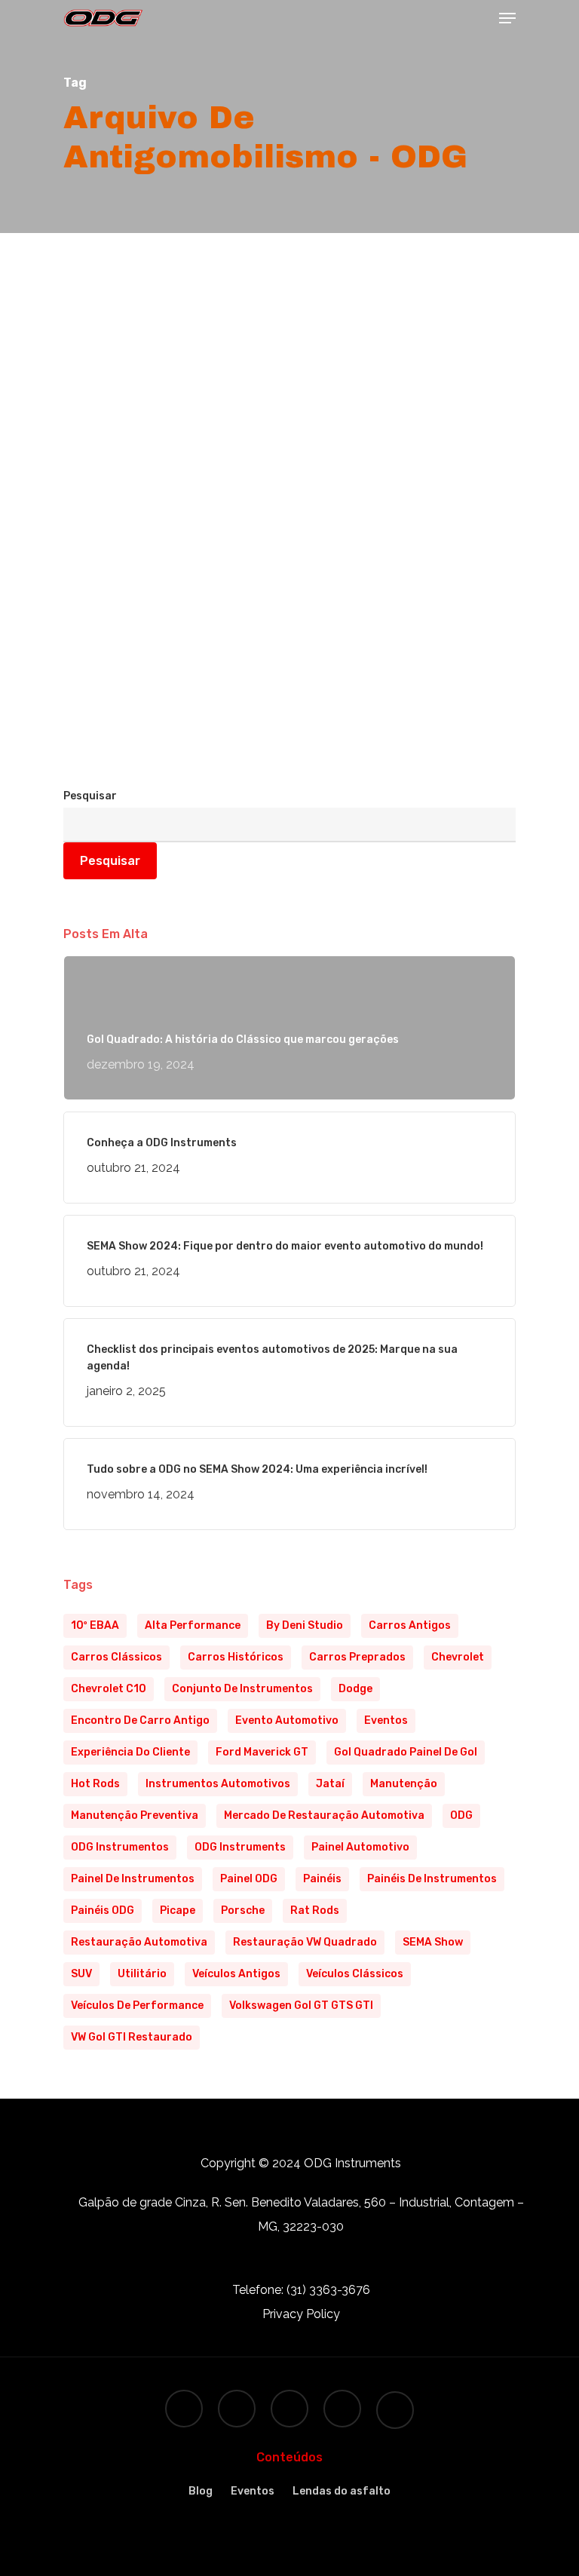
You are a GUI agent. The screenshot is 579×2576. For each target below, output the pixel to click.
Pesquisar (90, 796)
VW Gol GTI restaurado (132, 2037)
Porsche (243, 1911)
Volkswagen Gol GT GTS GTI (301, 2006)
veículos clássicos (355, 1974)
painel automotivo (360, 1847)
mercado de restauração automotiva (324, 1815)
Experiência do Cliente (130, 1752)
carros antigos (410, 1625)
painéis (322, 1879)
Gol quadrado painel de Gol (406, 1752)
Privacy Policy (301, 2314)
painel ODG (249, 1879)
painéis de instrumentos (432, 1879)
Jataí (330, 1784)
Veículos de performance (137, 2006)
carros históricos (236, 1657)
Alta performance (193, 1625)
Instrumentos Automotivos (218, 1784)
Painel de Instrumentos (133, 1879)
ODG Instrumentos (120, 1847)
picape (178, 1911)
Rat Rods (315, 1911)
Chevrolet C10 (109, 1689)
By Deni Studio (305, 1625)
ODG (461, 1815)
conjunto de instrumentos (242, 1689)
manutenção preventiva (135, 1815)
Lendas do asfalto (342, 2491)
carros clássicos (116, 1657)
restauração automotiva (139, 1942)
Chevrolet (458, 1657)
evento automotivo (287, 1720)
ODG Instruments (240, 1847)
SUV (81, 1974)
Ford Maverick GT (262, 1752)
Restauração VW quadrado (305, 1942)
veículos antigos (236, 1974)
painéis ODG (103, 1911)
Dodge (355, 1689)
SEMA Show (433, 1942)
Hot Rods (95, 1784)
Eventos (253, 2491)
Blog (101, 778)
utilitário (142, 1974)
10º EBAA (95, 1625)
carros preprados (357, 1657)
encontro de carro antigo (140, 1720)
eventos (386, 1720)
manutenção (404, 1784)
